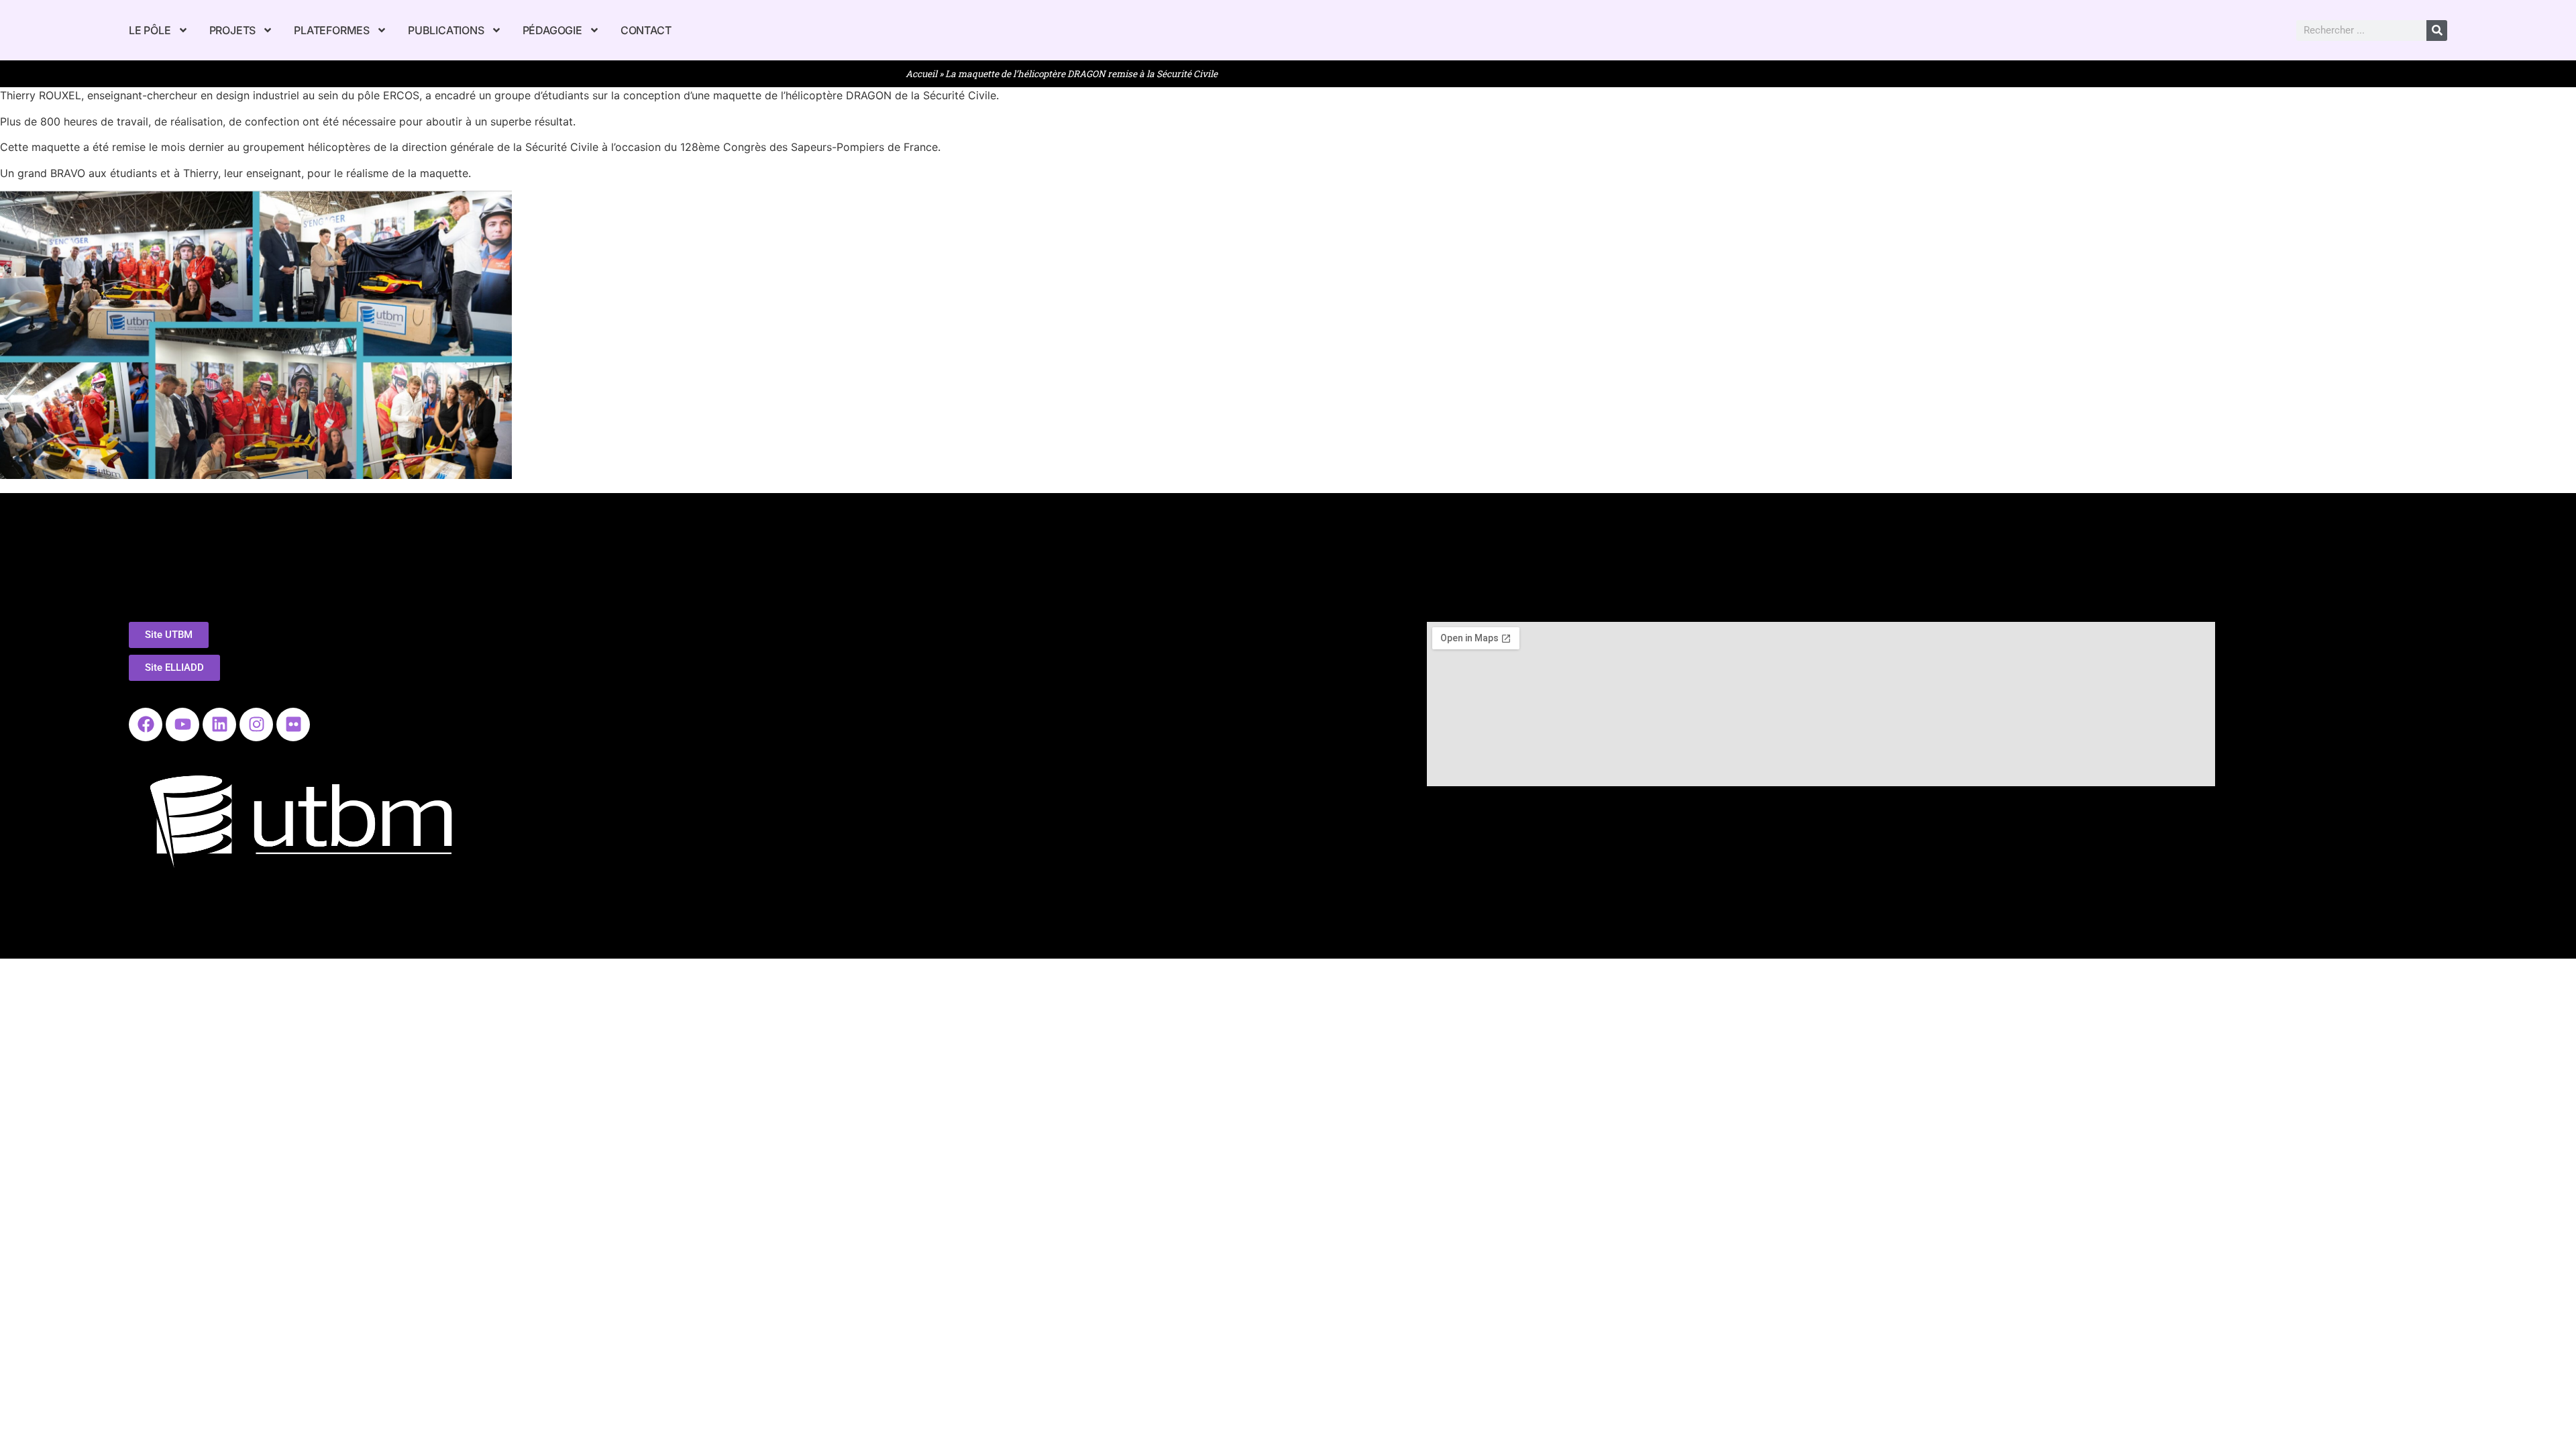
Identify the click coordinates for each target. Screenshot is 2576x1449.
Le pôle (150, 30)
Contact (646, 30)
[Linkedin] (219, 724)
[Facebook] (146, 724)
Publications (446, 30)
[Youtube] (182, 724)
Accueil (921, 74)
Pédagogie (552, 30)
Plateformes (332, 30)
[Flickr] (293, 724)
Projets (233, 30)
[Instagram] (256, 724)
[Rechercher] (2437, 31)
